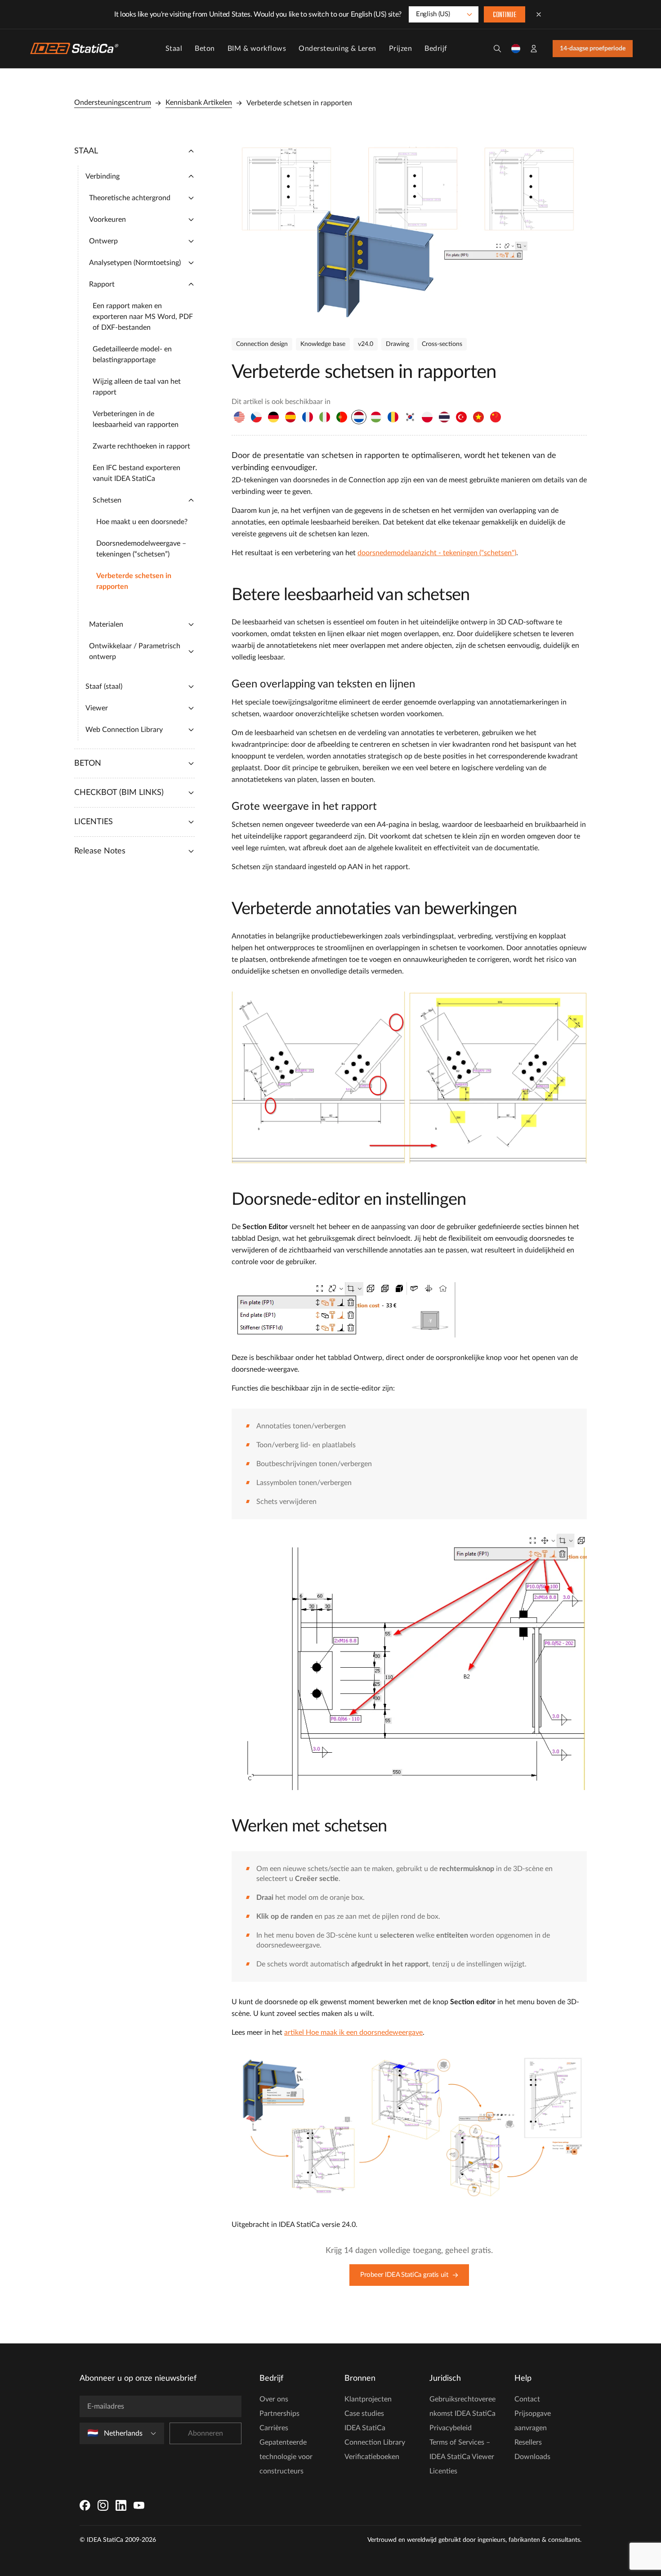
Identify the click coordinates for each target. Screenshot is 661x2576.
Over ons (274, 2399)
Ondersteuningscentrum (113, 103)
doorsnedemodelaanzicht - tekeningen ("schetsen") (437, 553)
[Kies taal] (516, 49)
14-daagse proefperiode (593, 49)
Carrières (274, 2428)
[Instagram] (103, 2505)
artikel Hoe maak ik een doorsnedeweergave (353, 2033)
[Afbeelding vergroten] (409, 230)
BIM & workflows (257, 49)
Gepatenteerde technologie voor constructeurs (286, 2457)
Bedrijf (436, 49)
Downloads (532, 2457)
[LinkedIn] (121, 2505)
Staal (174, 49)
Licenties (443, 2471)
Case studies (364, 2414)
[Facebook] (85, 2505)
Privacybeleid (451, 2428)
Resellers (528, 2442)
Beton (205, 49)
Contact (527, 2399)
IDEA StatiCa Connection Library (375, 2435)
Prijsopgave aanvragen (533, 2421)
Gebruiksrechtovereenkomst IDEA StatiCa (462, 2406)
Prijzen (401, 49)
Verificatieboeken (372, 2457)
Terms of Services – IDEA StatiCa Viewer (462, 2450)
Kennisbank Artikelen (199, 103)
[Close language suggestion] (539, 14)
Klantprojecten (368, 2399)
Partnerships (279, 2414)
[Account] (534, 49)
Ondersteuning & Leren (337, 49)
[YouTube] (139, 2505)
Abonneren (205, 2433)
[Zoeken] (497, 49)
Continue (505, 15)
